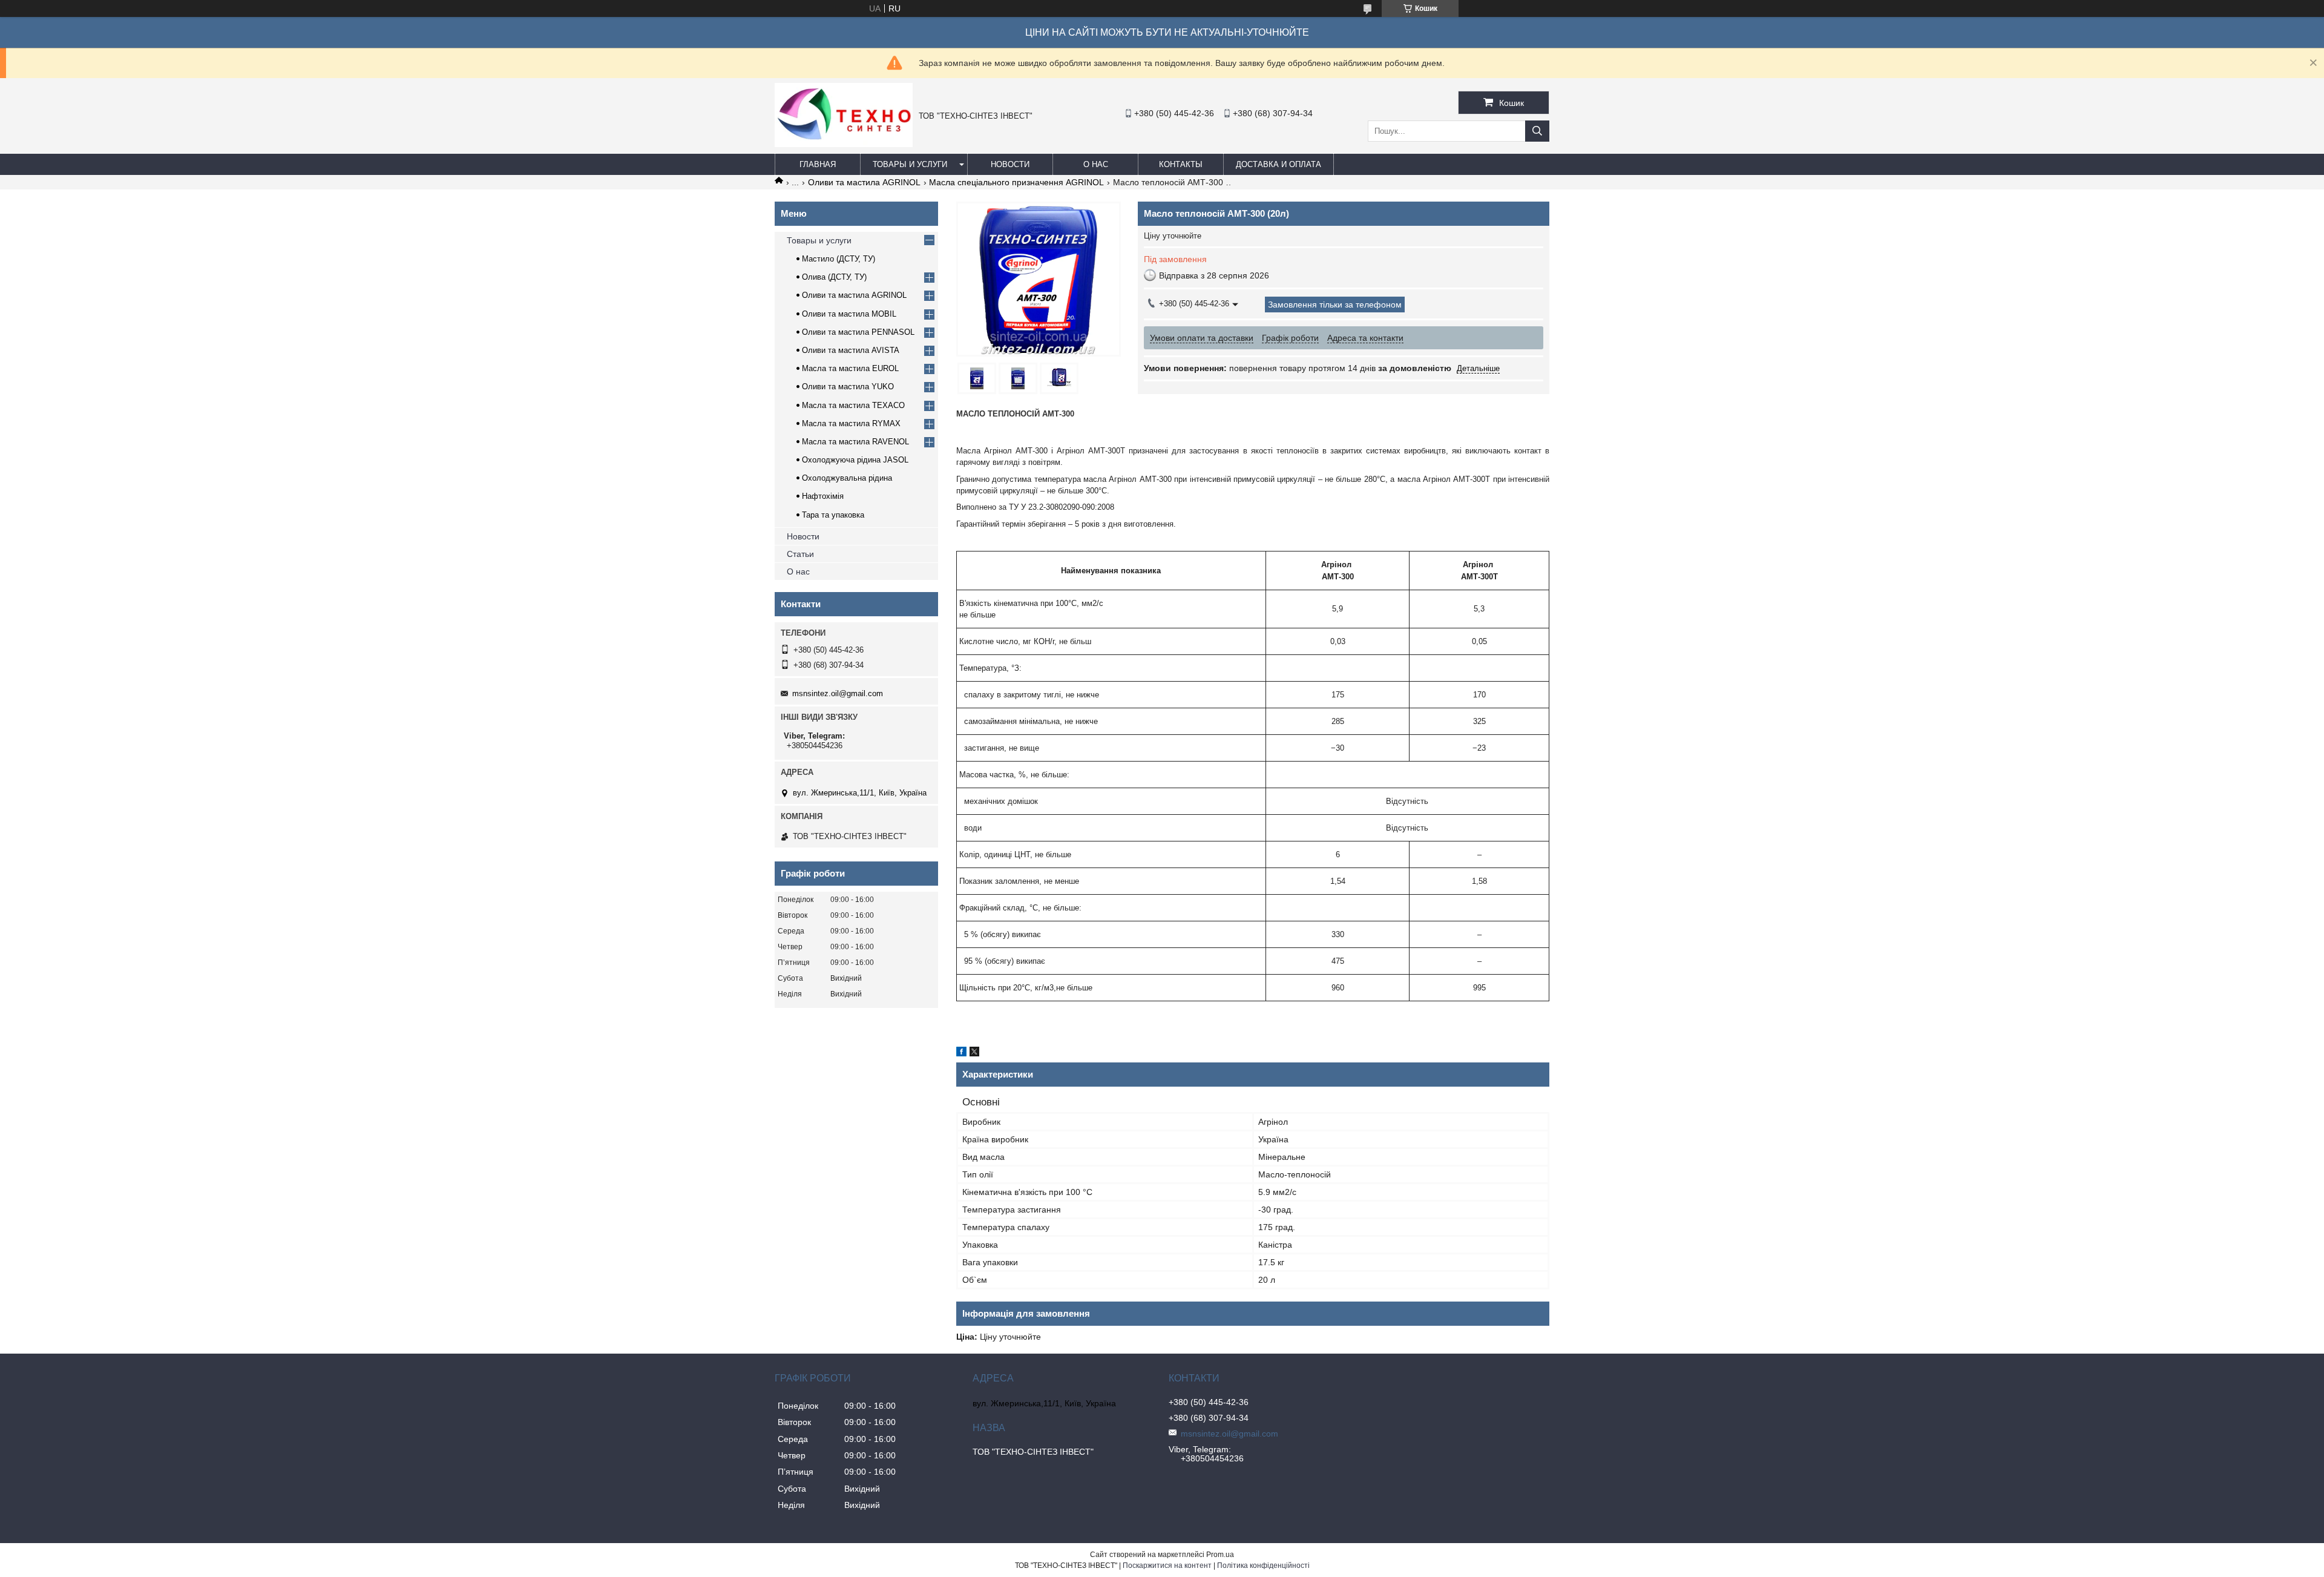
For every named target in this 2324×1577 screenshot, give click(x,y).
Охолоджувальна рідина (847, 478)
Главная (818, 164)
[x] (974, 1053)
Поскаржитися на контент (1167, 1565)
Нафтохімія (823, 496)
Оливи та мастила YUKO (848, 387)
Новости (1010, 164)
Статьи (800, 554)
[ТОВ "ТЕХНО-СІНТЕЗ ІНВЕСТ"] (844, 144)
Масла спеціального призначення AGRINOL (1016, 182)
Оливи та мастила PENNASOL (858, 332)
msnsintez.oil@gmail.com (838, 693)
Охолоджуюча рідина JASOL (855, 460)
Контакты (1181, 164)
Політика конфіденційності (1263, 1565)
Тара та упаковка (833, 515)
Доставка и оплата (1279, 164)
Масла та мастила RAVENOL (855, 442)
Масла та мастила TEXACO (853, 405)
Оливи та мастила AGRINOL (864, 182)
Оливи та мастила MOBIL (849, 314)
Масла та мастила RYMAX (851, 423)
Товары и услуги (910, 164)
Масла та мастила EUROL (850, 368)
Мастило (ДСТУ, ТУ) (839, 259)
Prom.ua (1220, 1555)
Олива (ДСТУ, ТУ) (834, 277)
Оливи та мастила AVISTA (851, 350)
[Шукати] (1537, 131)
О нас (1096, 164)
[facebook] (961, 1053)
